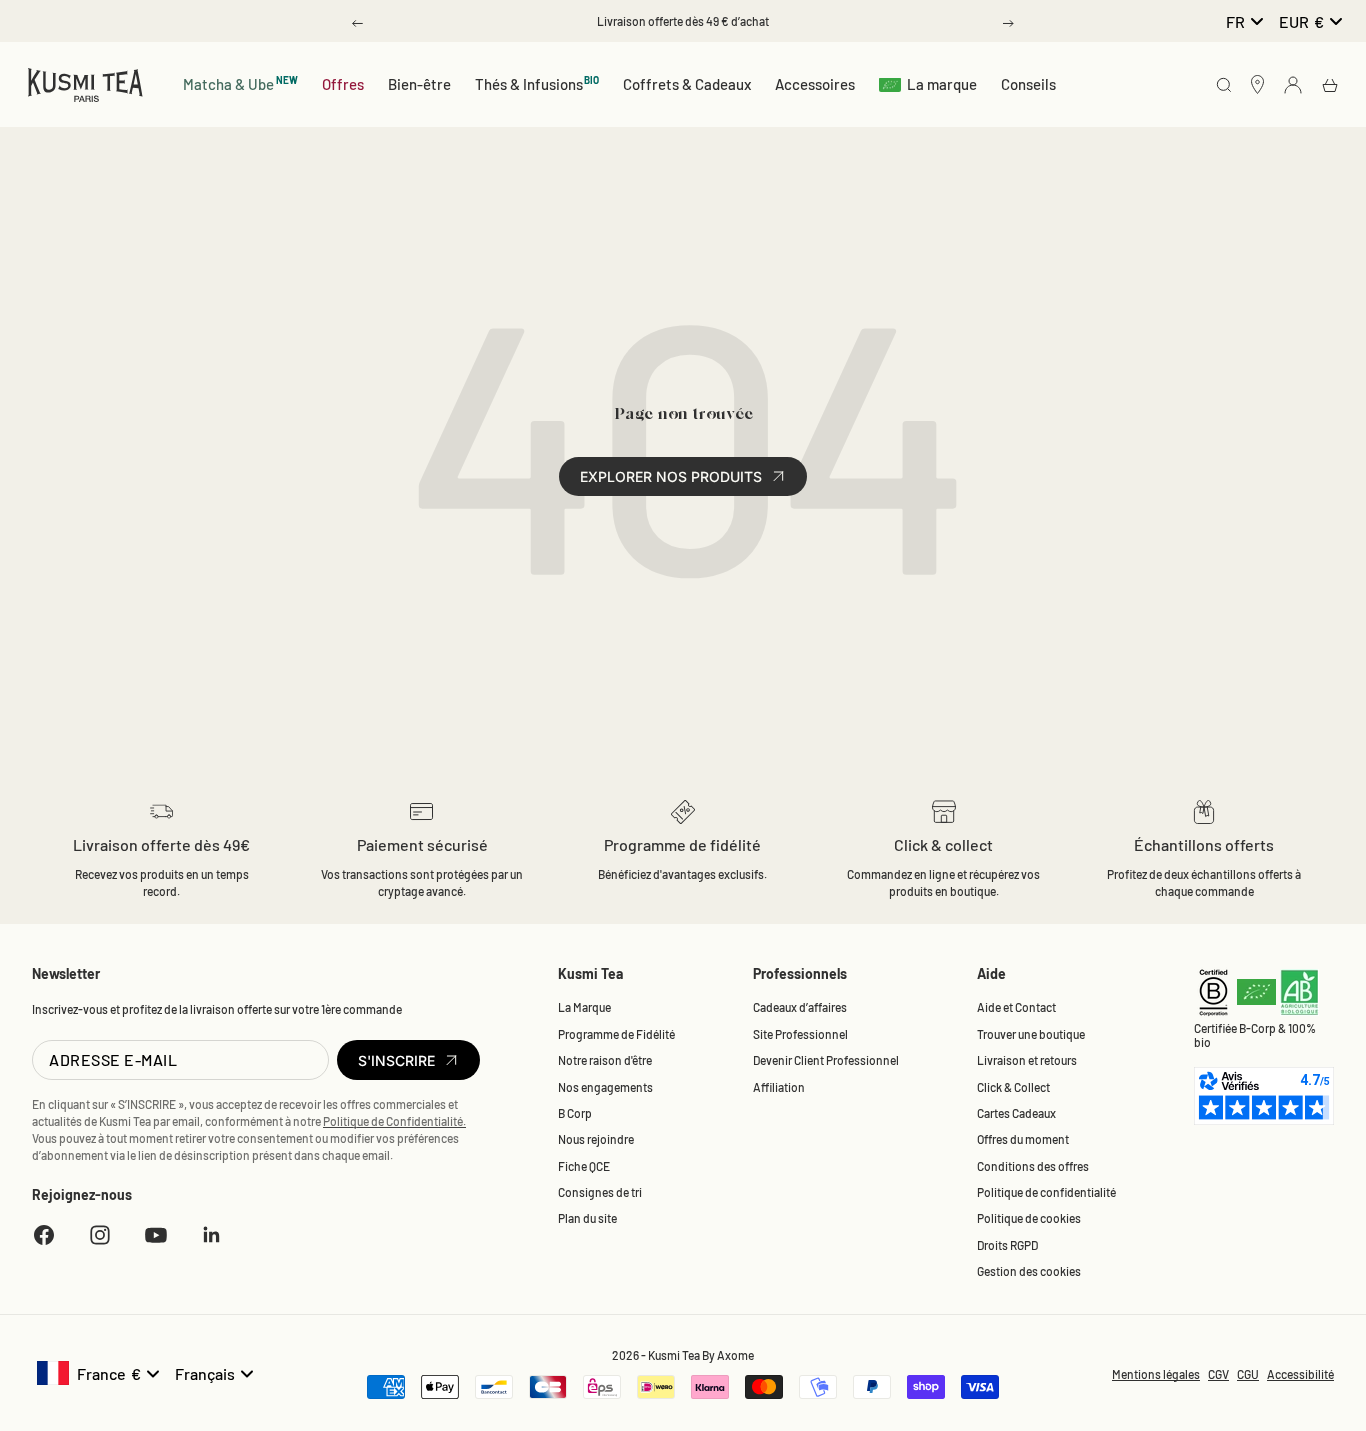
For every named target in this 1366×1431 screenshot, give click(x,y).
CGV (1218, 1374)
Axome (735, 1355)
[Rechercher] (1224, 86)
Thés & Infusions (537, 83)
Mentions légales (1156, 1374)
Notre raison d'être (605, 1060)
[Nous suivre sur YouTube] (156, 1235)
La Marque (584, 1007)
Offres (343, 84)
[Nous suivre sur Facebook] (44, 1235)
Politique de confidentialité (1046, 1192)
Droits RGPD (1007, 1245)
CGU (1248, 1374)
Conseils (1028, 84)
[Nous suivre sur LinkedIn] (212, 1235)
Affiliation (779, 1087)
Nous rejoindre (596, 1139)
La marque (942, 84)
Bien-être (419, 84)
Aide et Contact (1016, 1007)
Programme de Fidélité (616, 1034)
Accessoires (815, 84)
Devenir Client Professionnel (826, 1060)
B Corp (575, 1113)
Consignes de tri (600, 1192)
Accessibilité (1300, 1374)
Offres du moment (1023, 1139)
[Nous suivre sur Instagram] (100, 1235)
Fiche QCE (584, 1166)
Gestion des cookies (1029, 1271)
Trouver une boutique (1031, 1034)
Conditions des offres (1033, 1166)
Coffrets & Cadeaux (687, 84)
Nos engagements (605, 1087)
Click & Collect (1013, 1087)
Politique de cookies (1029, 1218)
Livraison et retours (1027, 1060)
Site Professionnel (800, 1034)
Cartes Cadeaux (1016, 1113)
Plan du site (587, 1218)
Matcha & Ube (240, 83)
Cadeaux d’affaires (800, 1007)
